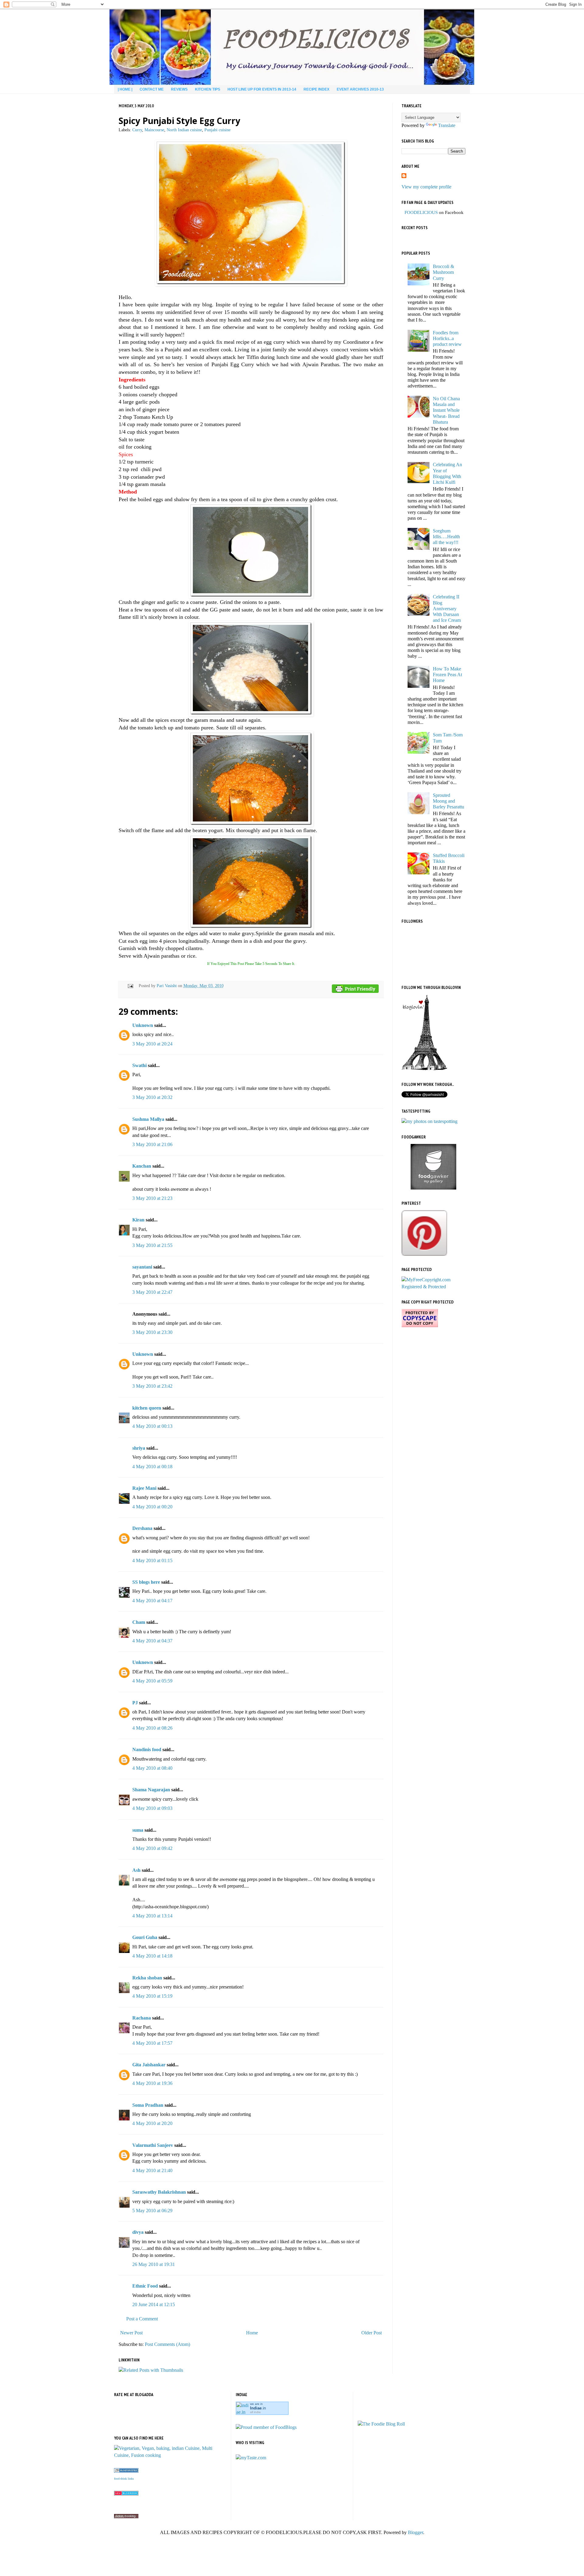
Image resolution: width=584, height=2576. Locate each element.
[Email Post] (130, 986)
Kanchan (142, 1166)
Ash (136, 1870)
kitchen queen (147, 1408)
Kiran (138, 1220)
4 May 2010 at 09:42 (152, 1848)
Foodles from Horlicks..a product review (447, 338)
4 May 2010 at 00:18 (152, 1467)
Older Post (372, 2333)
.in (258, 2408)
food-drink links (124, 2479)
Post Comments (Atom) (167, 2344)
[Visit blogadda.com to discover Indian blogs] (126, 2494)
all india (255, 2412)
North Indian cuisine (184, 130)
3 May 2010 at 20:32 (152, 1097)
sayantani (142, 1267)
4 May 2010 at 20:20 (152, 2123)
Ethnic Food (145, 2286)
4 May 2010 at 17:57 (152, 2043)
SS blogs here (146, 1582)
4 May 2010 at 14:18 (152, 1956)
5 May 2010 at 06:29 (152, 2211)
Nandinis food (147, 1749)
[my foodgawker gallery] (433, 1188)
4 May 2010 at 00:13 (152, 1426)
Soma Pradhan (148, 2105)
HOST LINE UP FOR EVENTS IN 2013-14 (262, 89)
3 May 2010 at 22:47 (152, 1292)
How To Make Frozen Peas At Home (447, 675)
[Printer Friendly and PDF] (355, 990)
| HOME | (125, 89)
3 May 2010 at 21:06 (152, 1144)
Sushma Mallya (148, 1119)
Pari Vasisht (167, 986)
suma (138, 1830)
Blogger (415, 2532)
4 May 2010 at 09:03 (152, 1808)
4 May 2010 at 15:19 (152, 1996)
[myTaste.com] (251, 2458)
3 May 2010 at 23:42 (152, 1386)
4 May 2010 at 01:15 (152, 1560)
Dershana (142, 1528)
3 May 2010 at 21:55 (152, 1245)
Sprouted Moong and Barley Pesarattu (448, 801)
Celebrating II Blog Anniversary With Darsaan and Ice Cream (447, 608)
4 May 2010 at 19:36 (152, 2083)
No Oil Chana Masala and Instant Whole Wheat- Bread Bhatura (446, 410)
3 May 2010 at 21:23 (152, 1198)
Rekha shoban (147, 1978)
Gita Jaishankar (149, 2065)
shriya (139, 1448)
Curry (137, 130)
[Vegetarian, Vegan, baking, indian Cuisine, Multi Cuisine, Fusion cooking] (170, 2455)
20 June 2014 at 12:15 (154, 2304)
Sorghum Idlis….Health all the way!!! (446, 537)
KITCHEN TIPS (208, 89)
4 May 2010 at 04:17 (152, 1601)
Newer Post (131, 2333)
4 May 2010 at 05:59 (152, 1681)
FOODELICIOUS (421, 212)
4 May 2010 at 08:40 (152, 1768)
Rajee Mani (144, 1488)
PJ (135, 1703)
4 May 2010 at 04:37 (152, 1641)
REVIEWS (179, 89)
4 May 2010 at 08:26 (152, 1728)
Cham (139, 1622)
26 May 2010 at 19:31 (154, 2264)
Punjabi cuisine (217, 130)
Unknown (143, 1025)
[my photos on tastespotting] (429, 1121)
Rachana (142, 2018)
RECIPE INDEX (316, 89)
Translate (447, 125)
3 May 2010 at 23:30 (152, 1332)
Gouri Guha (145, 1937)
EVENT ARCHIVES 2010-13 (360, 89)
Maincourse (154, 130)
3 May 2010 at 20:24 (152, 1044)
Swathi (139, 1065)
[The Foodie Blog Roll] (381, 2424)
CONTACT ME (152, 89)
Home (252, 2333)
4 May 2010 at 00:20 (152, 1507)
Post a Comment (142, 2319)
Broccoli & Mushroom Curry (443, 272)
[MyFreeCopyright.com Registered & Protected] (433, 1287)
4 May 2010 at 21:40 (152, 2170)
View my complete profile (426, 187)
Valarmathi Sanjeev (153, 2145)
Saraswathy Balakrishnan (159, 2192)
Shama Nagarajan (151, 1790)
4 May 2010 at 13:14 (152, 1916)
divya (138, 2232)
